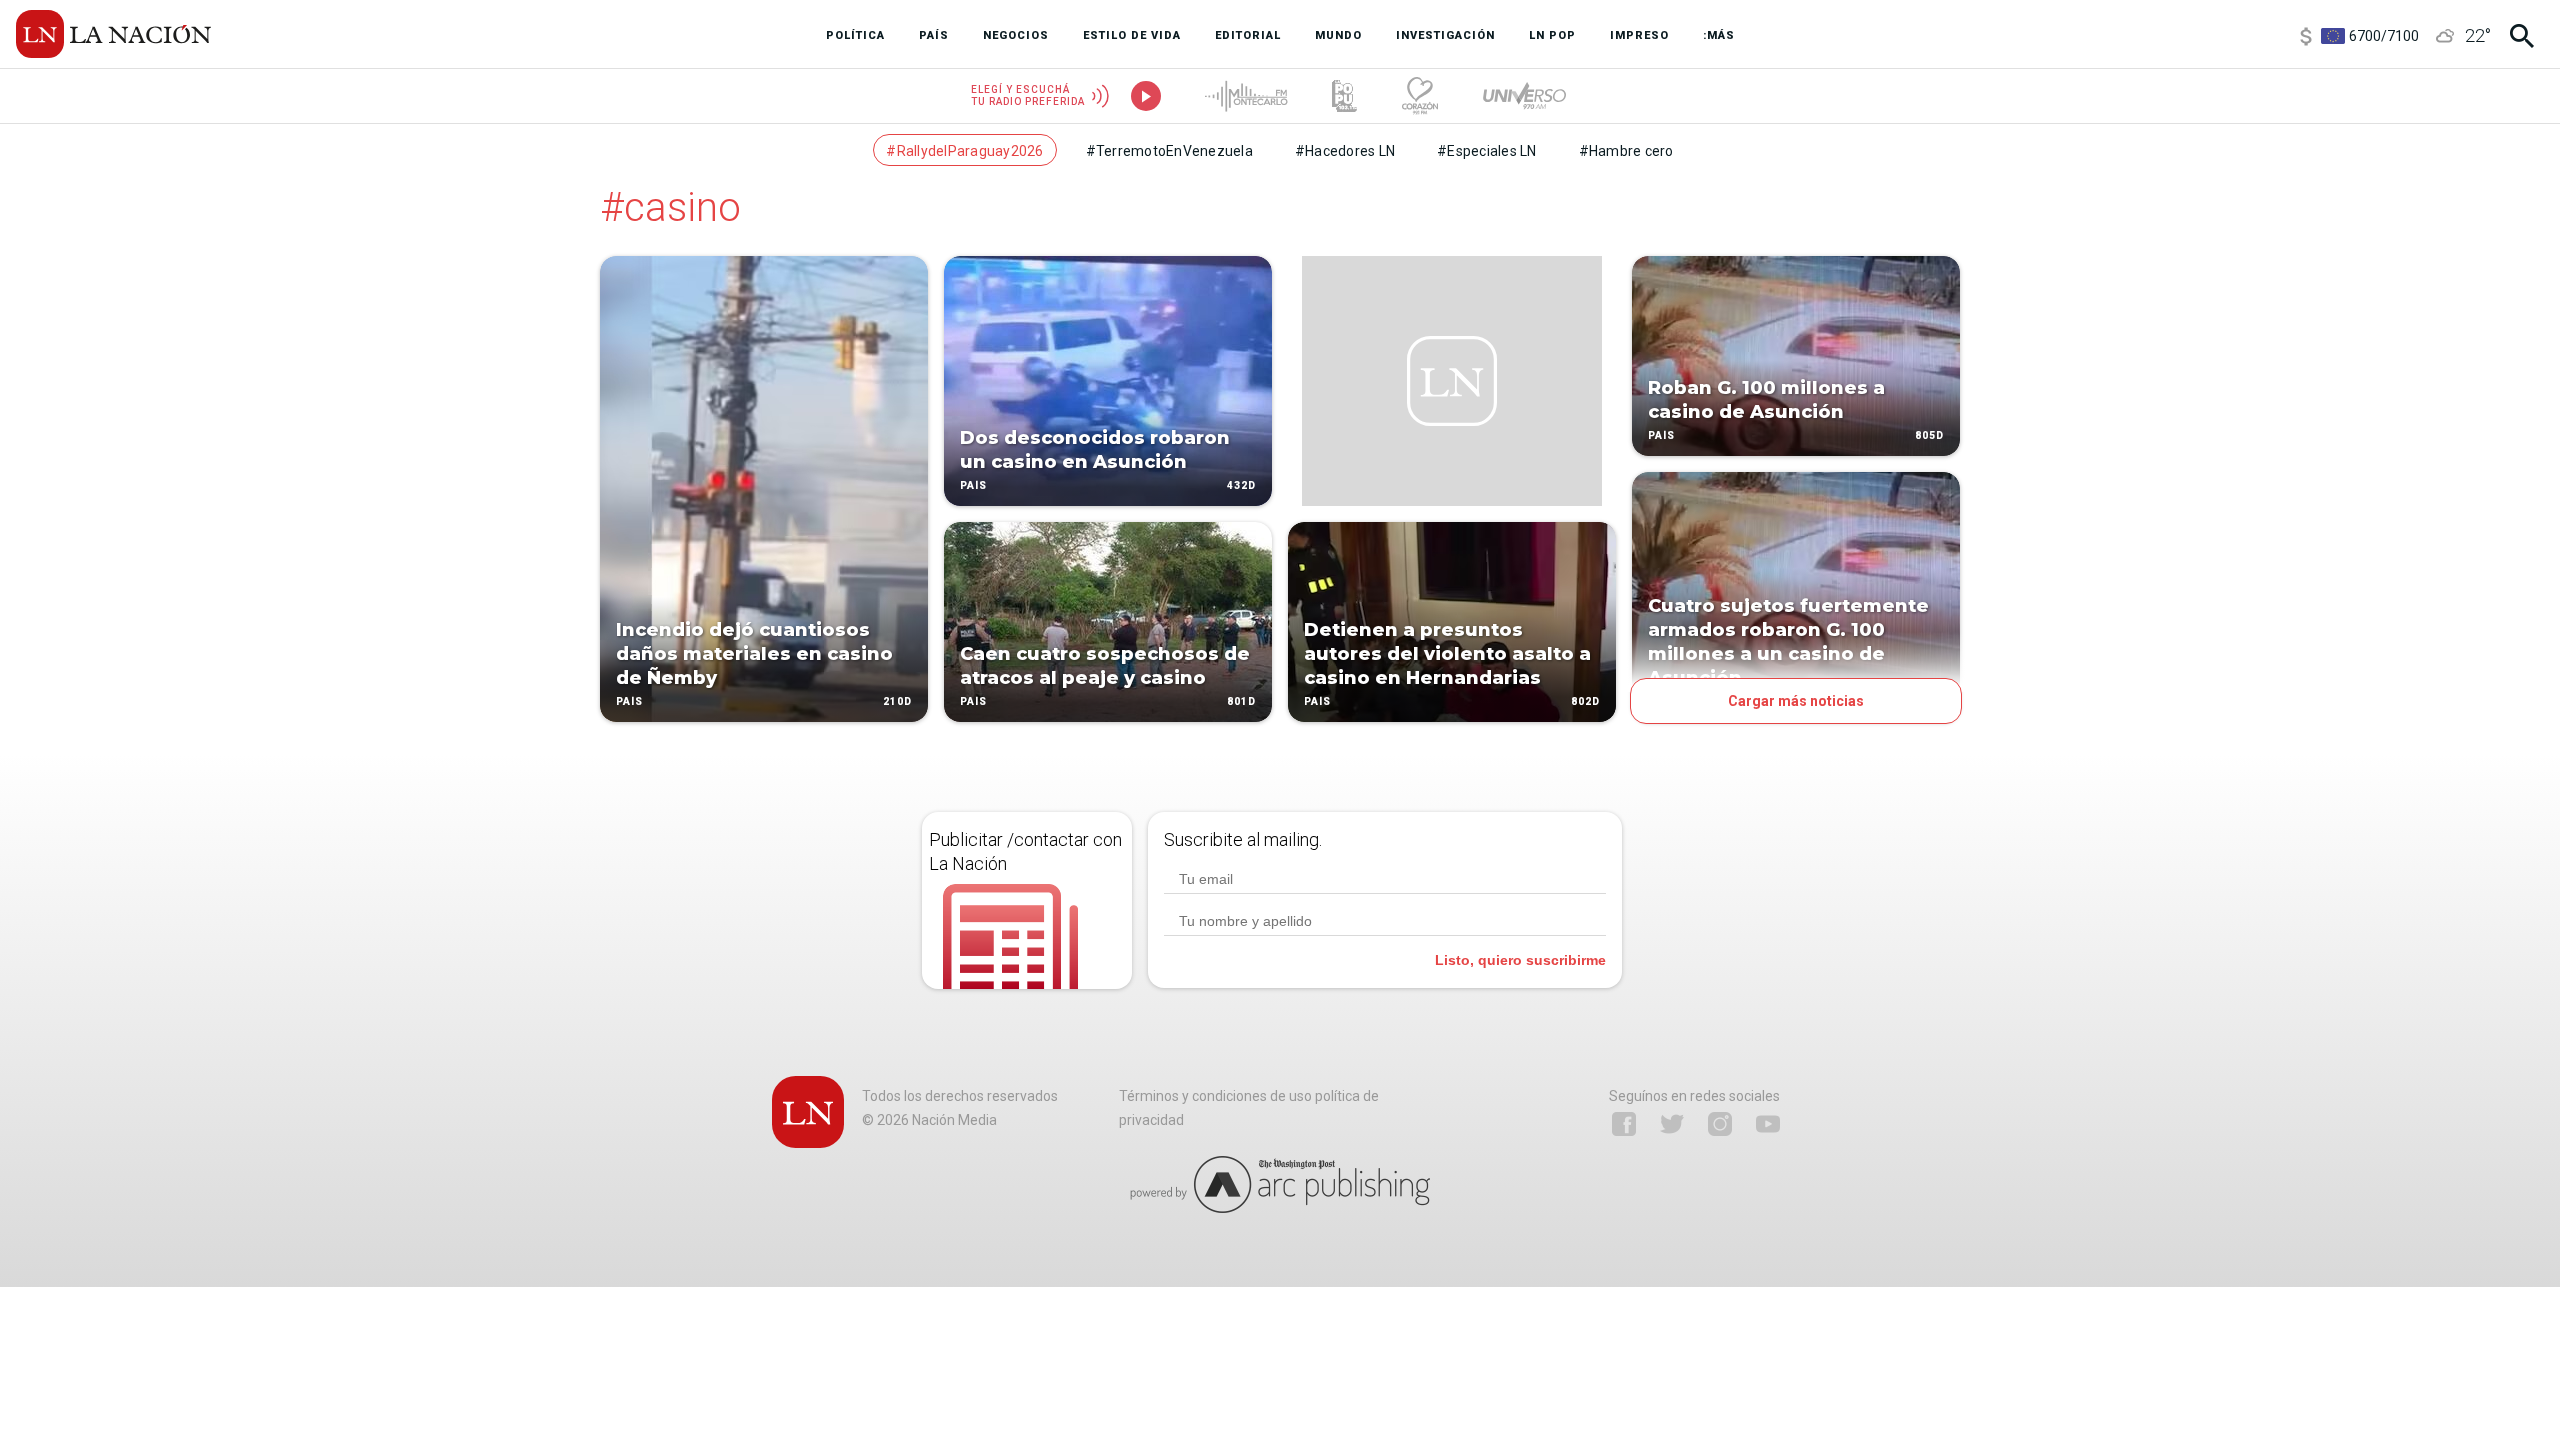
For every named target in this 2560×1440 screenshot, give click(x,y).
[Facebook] (1624, 1124)
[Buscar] (2522, 36)
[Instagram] (1720, 1124)
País (629, 701)
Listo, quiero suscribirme (1520, 960)
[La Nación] (113, 34)
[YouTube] (1768, 1124)
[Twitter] (1672, 1124)
